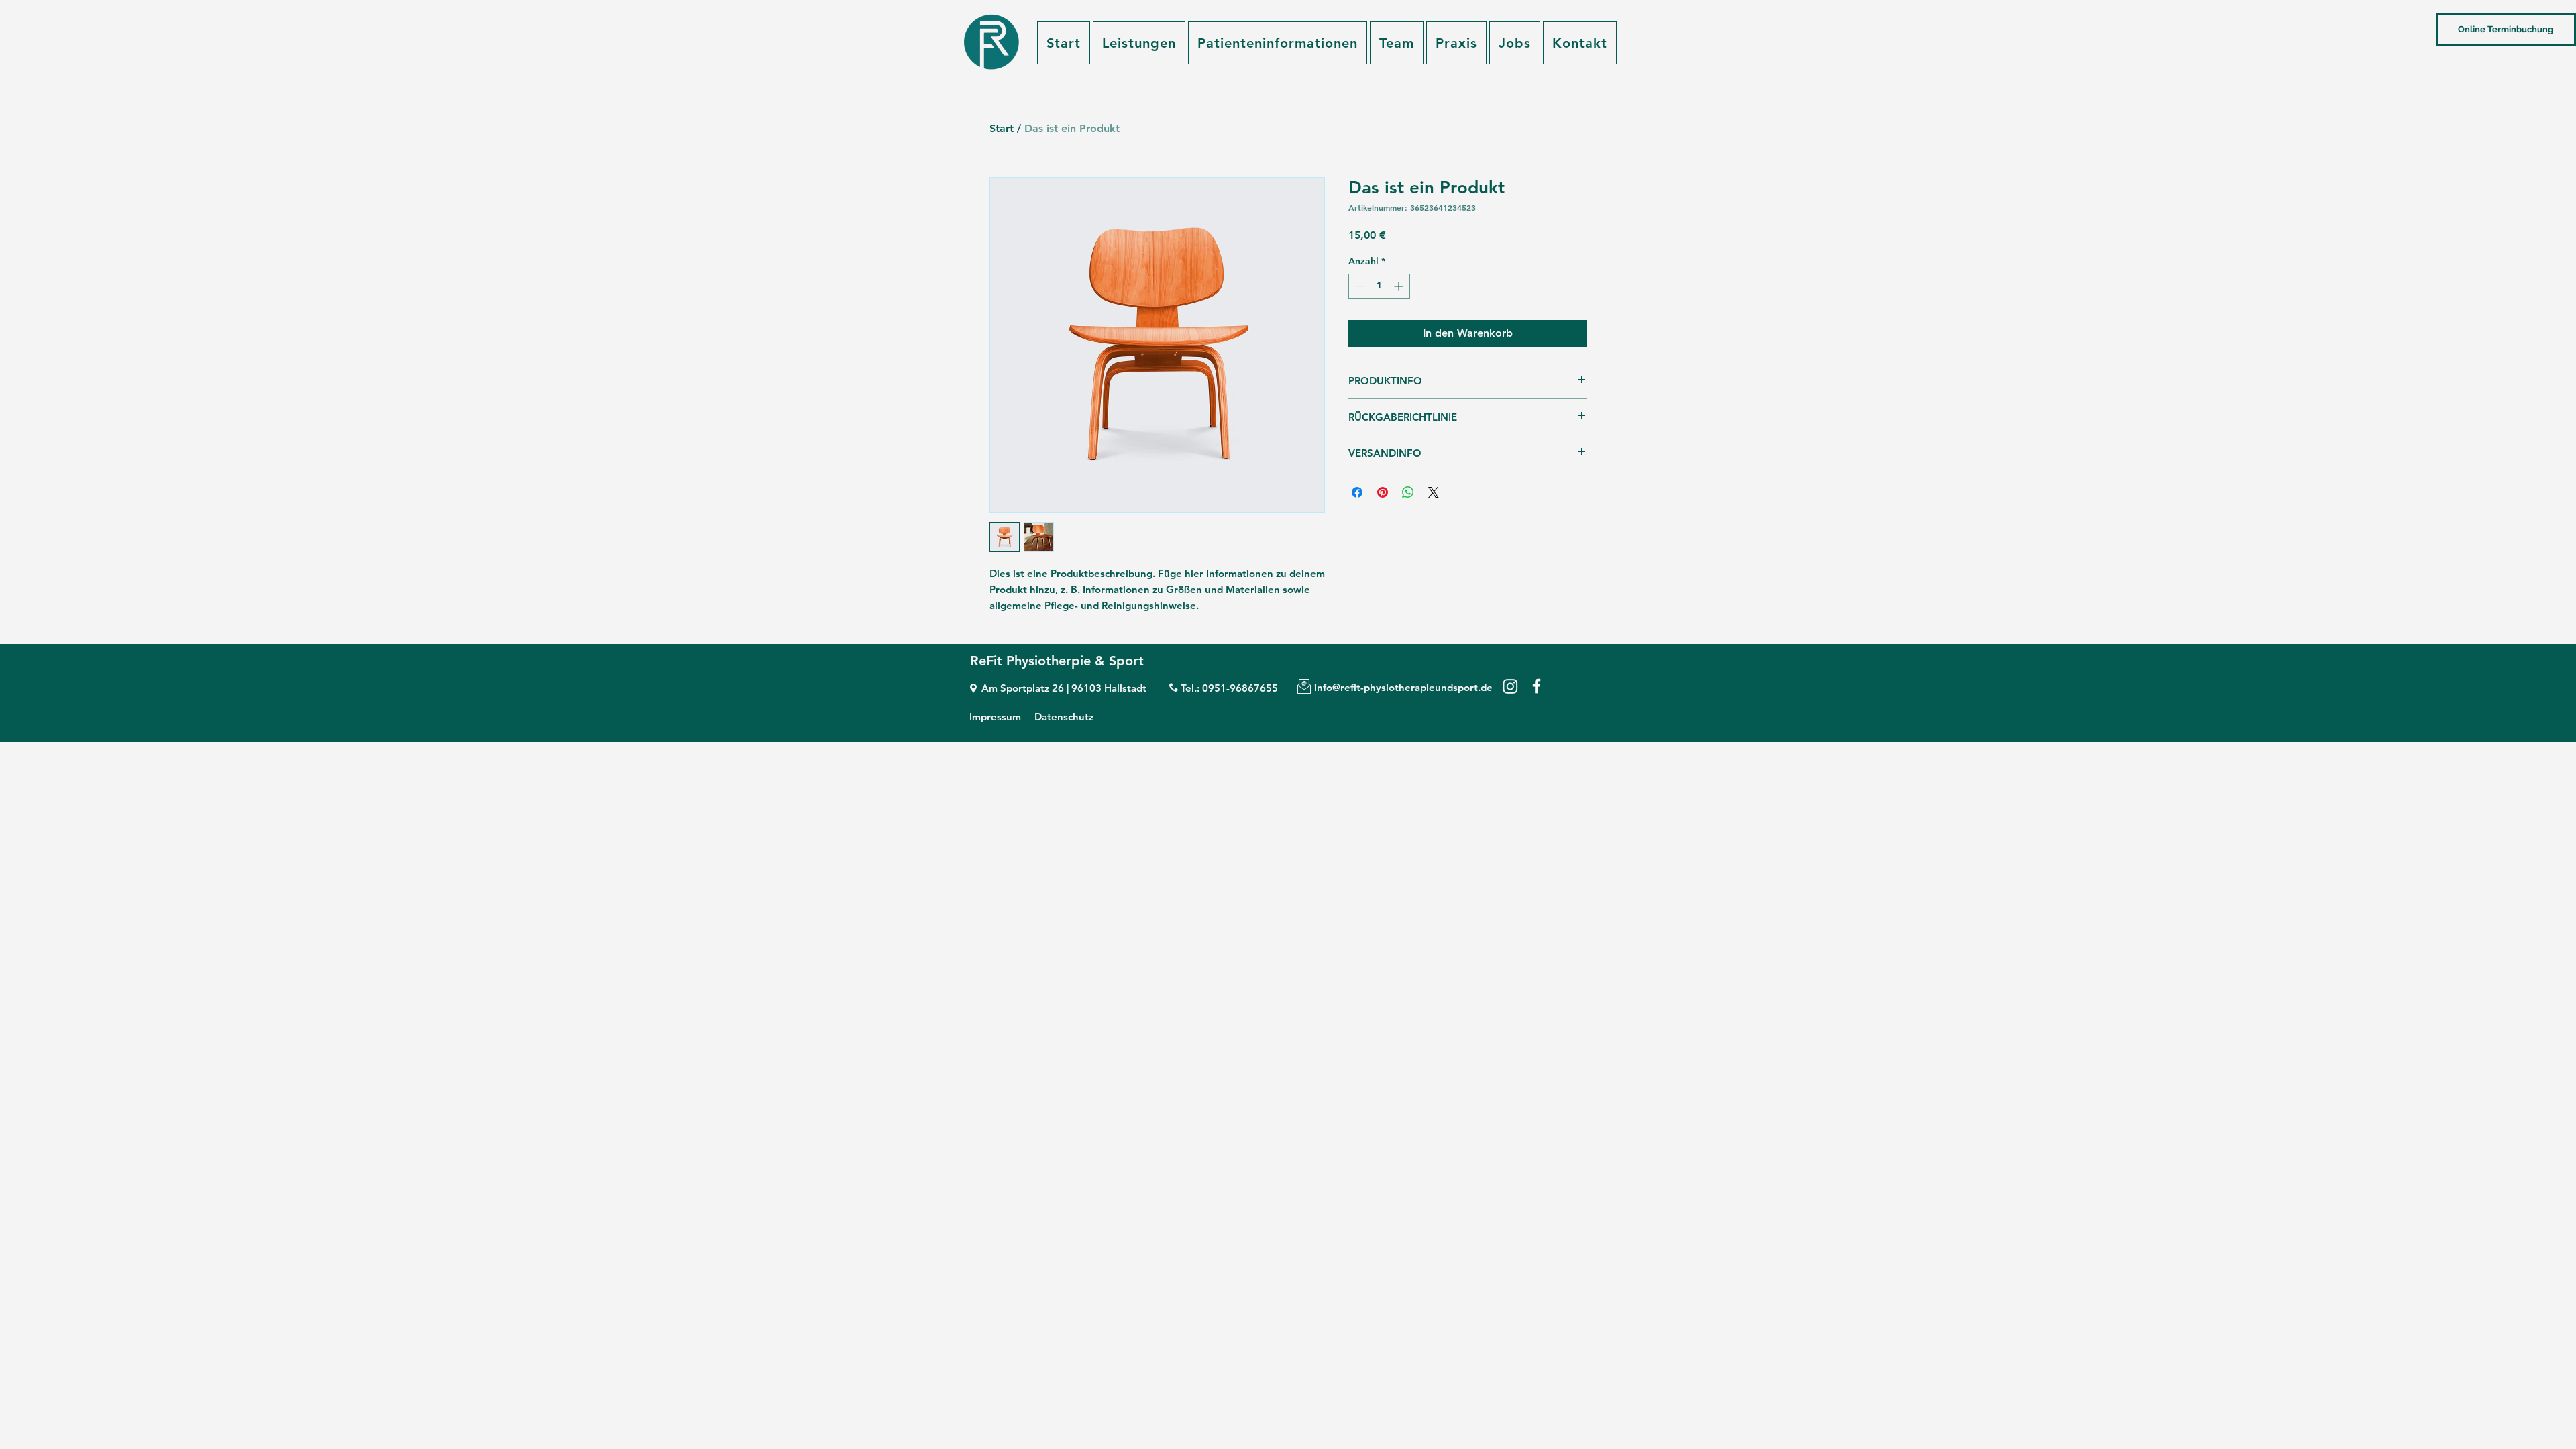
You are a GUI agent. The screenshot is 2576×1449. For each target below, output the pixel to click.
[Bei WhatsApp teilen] (1408, 492)
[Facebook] (1537, 686)
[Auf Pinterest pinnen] (1383, 492)
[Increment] (1400, 286)
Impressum (995, 717)
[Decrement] (1359, 286)
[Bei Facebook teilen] (1357, 492)
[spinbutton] (1379, 286)
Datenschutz (1064, 717)
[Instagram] (1510, 686)
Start (1002, 128)
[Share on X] (1434, 492)
